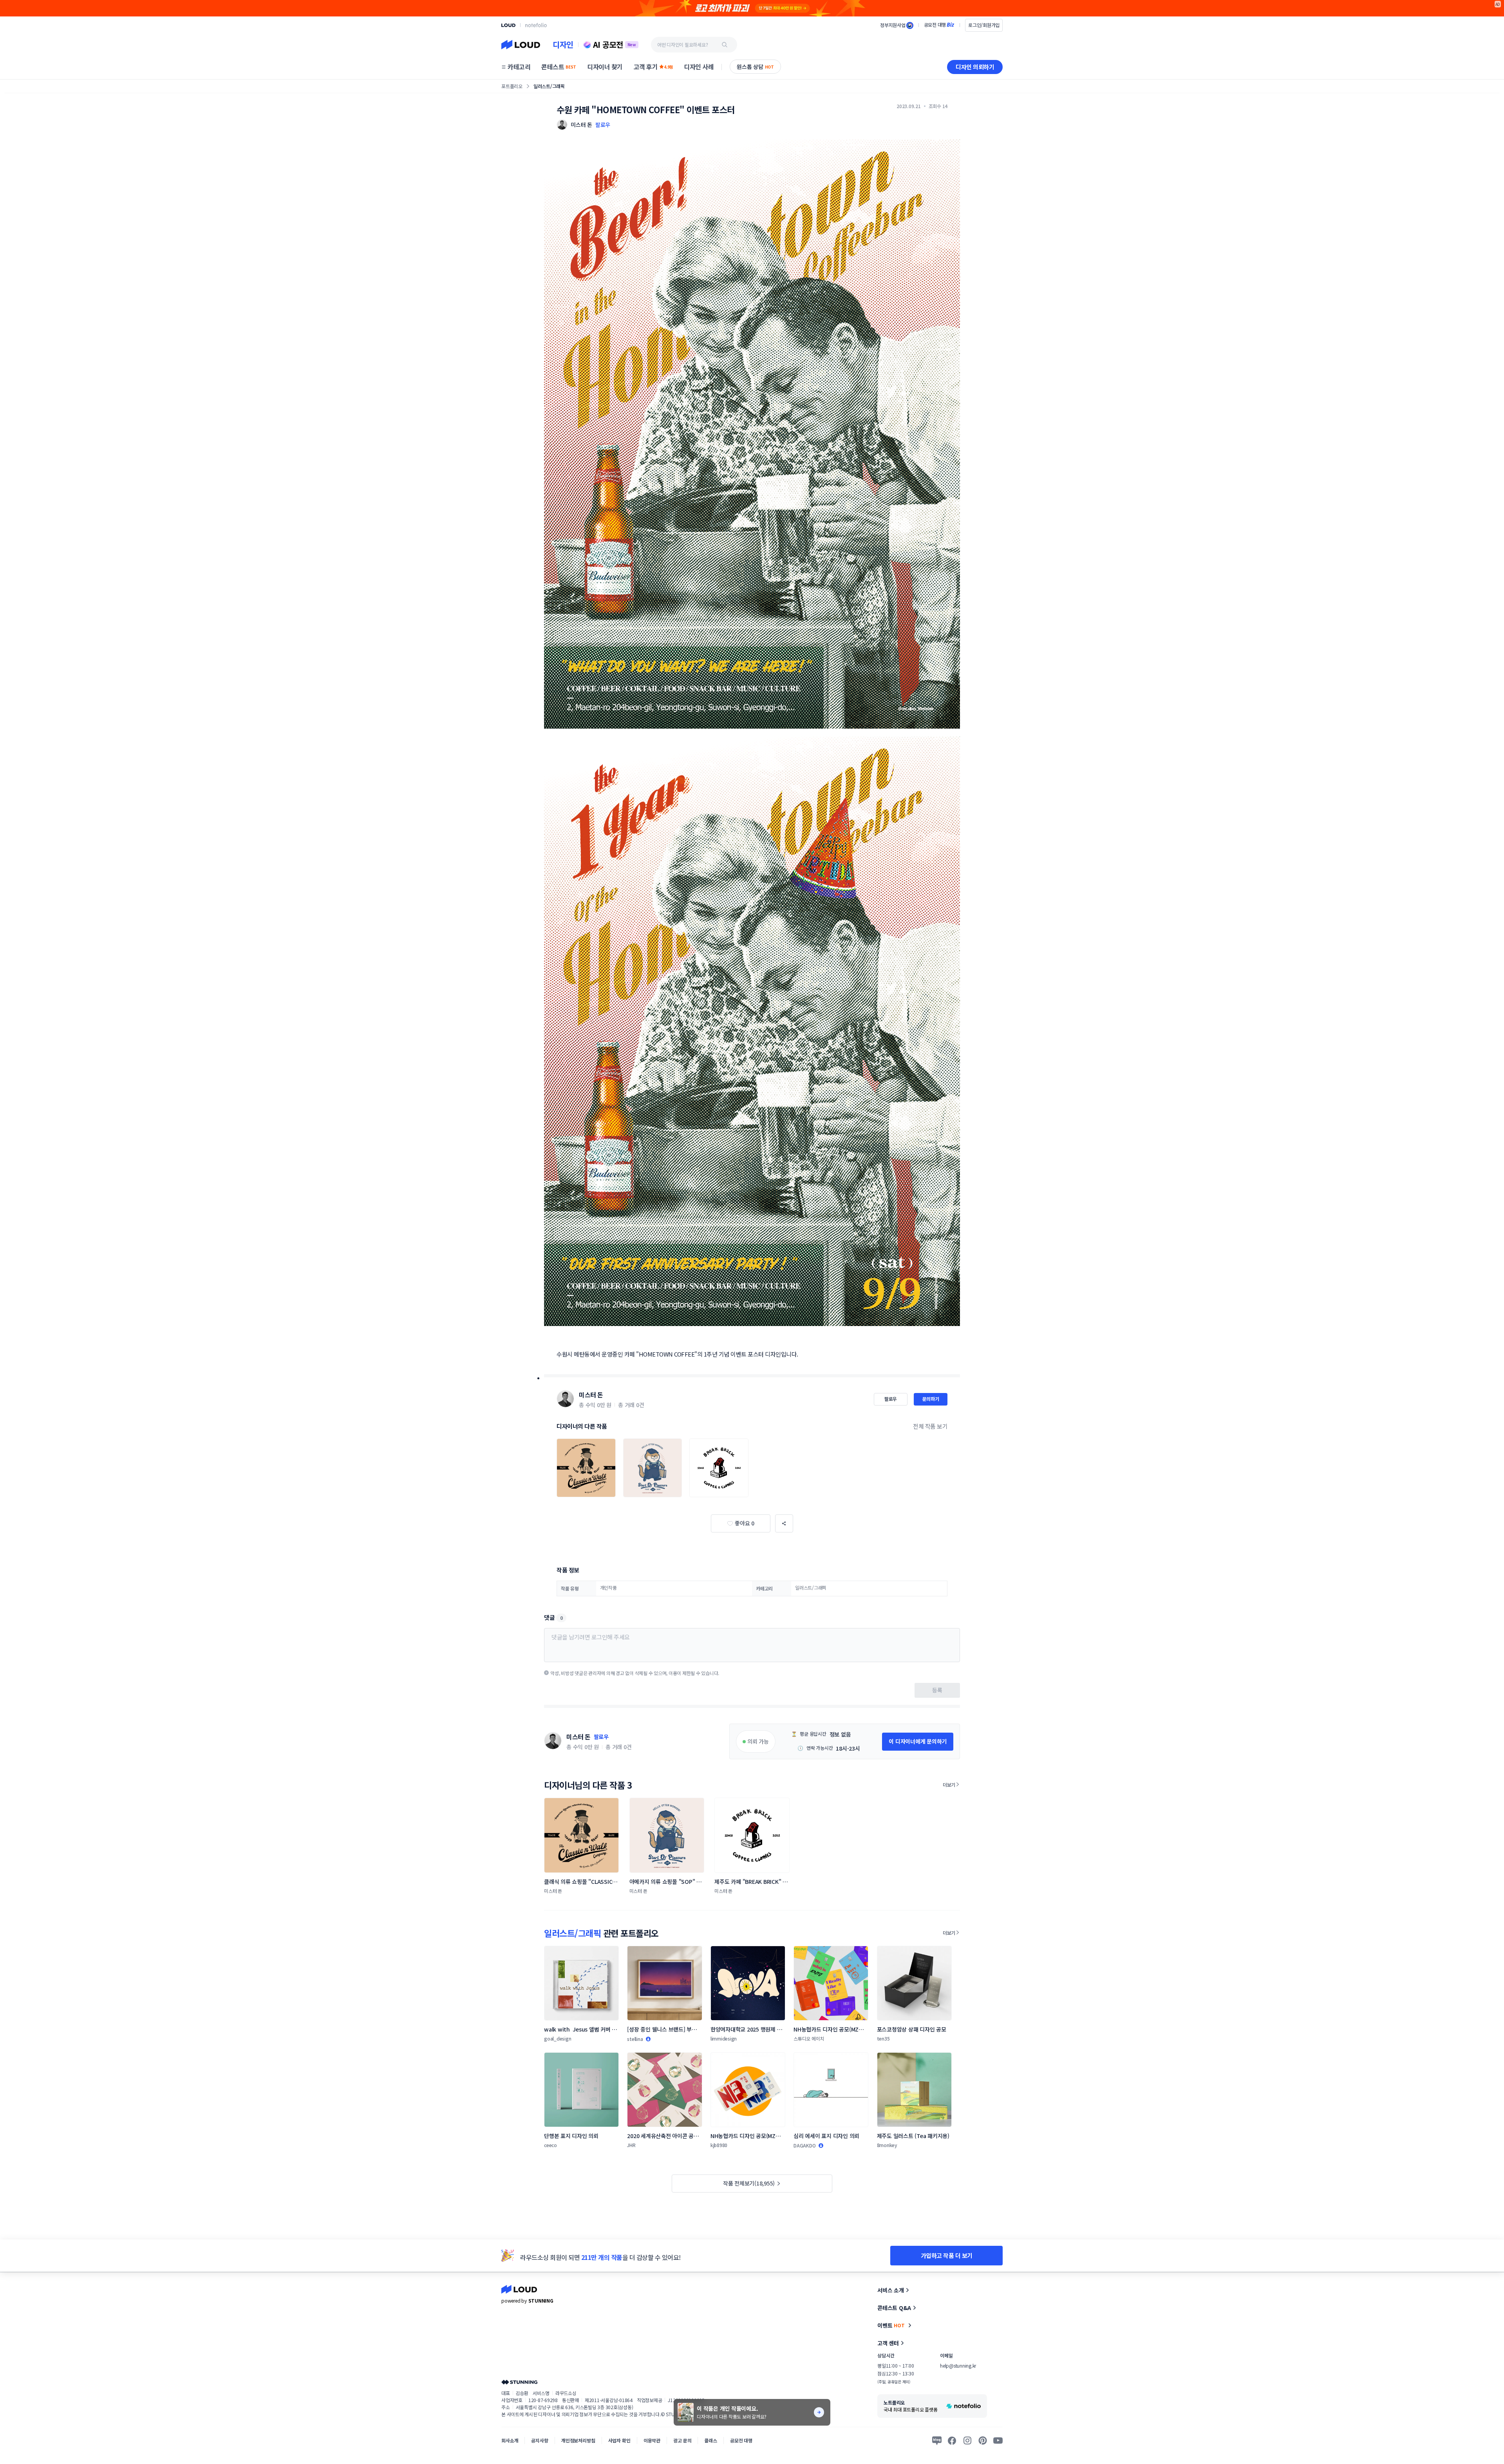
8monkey (887, 2145)
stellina (635, 2039)
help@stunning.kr (958, 2365)
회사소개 (510, 2440)
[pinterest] (983, 2440)
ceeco (550, 2145)
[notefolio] (536, 25)
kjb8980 (719, 2145)
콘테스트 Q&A (894, 2308)
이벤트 (891, 2325)
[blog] (937, 2440)
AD (1498, 4)
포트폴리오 (512, 86)
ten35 (883, 2038)
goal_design (558, 2038)
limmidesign (724, 2038)
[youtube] (998, 2440)
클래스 (711, 2440)
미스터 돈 (591, 1395)
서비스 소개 (891, 2290)
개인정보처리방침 (578, 2440)
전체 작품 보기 (930, 1426)
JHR (631, 2145)
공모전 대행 (741, 2440)
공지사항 (540, 2440)
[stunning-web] (519, 2382)
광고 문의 (682, 2440)
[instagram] (967, 2440)
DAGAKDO (804, 2145)
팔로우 (603, 125)
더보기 (949, 1785)
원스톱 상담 (755, 67)
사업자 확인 (619, 2440)
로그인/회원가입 (984, 25)
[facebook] (952, 2440)
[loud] (508, 25)
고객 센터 (888, 2343)
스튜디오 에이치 (809, 2038)
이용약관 (652, 2440)
